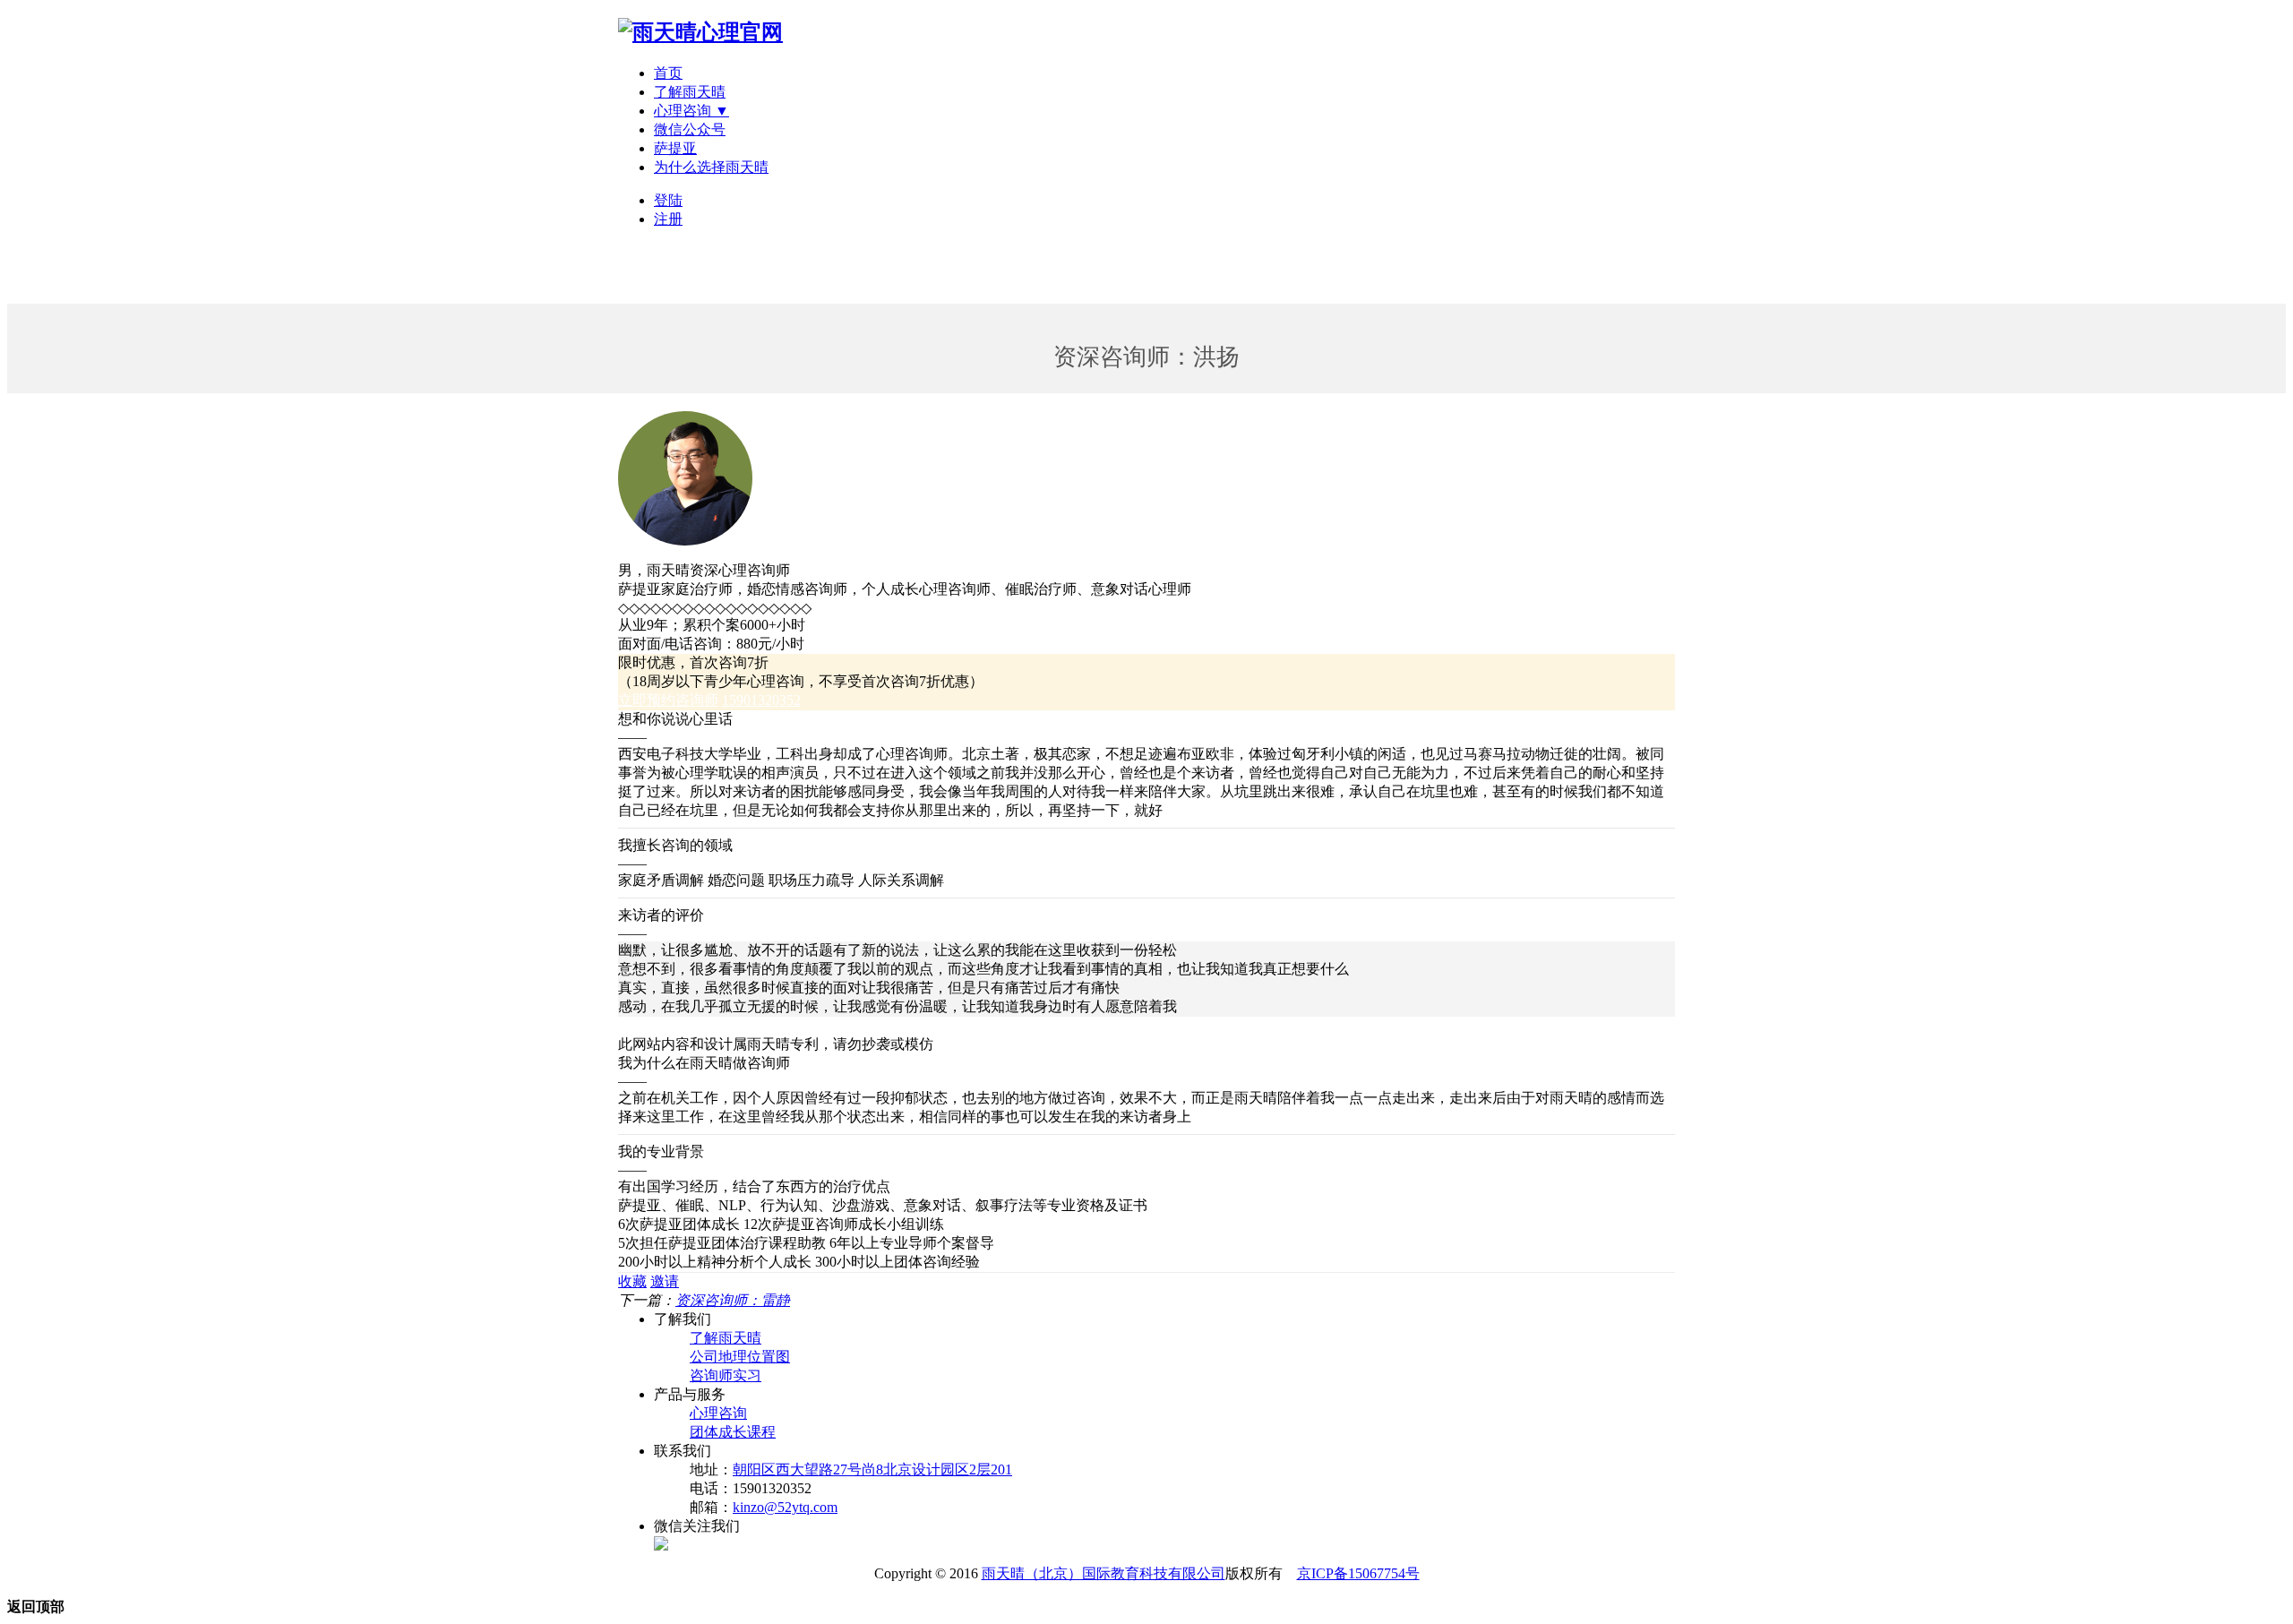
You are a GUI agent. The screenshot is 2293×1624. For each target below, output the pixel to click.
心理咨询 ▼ (691, 111)
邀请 (665, 1281)
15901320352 (761, 700)
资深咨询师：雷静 (733, 1300)
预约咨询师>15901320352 (697, 1025)
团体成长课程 (733, 1432)
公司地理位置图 (740, 1357)
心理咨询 (718, 1413)
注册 (668, 219)
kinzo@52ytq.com (785, 1507)
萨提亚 (675, 148)
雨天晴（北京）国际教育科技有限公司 (1104, 1573)
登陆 (668, 200)
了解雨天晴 (690, 92)
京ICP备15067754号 (1358, 1573)
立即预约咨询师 (668, 700)
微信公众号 (690, 129)
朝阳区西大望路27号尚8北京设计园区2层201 (872, 1469)
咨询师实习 (726, 1375)
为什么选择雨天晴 (711, 167)
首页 (668, 73)
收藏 (632, 1281)
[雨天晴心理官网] (700, 32)
